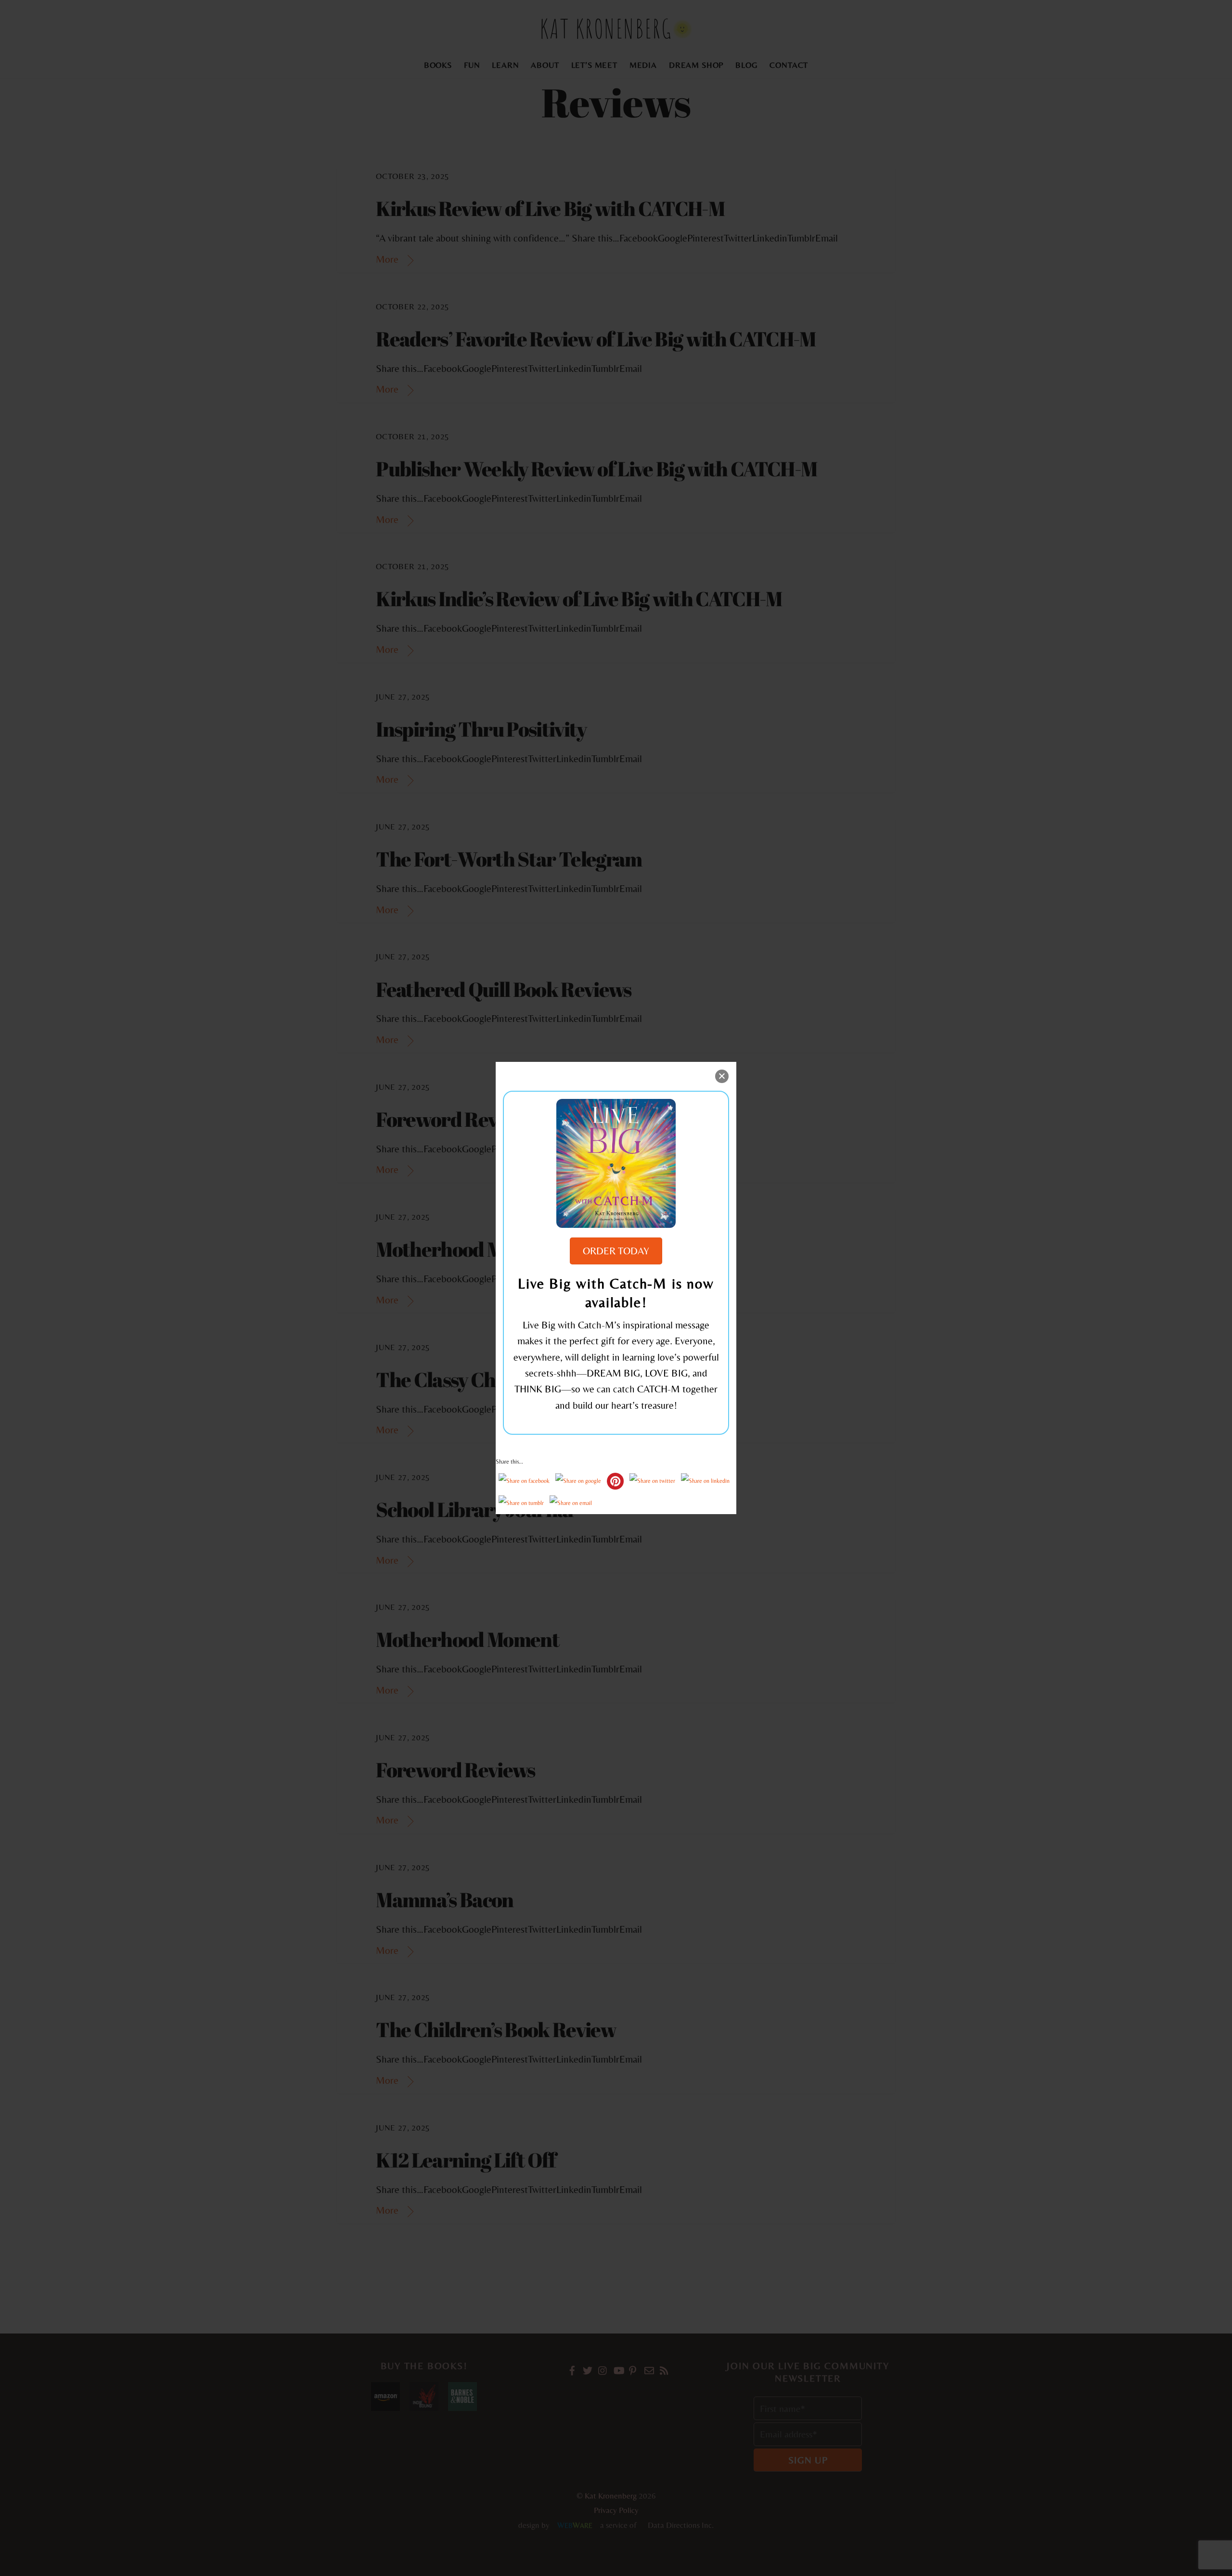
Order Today (616, 1251)
